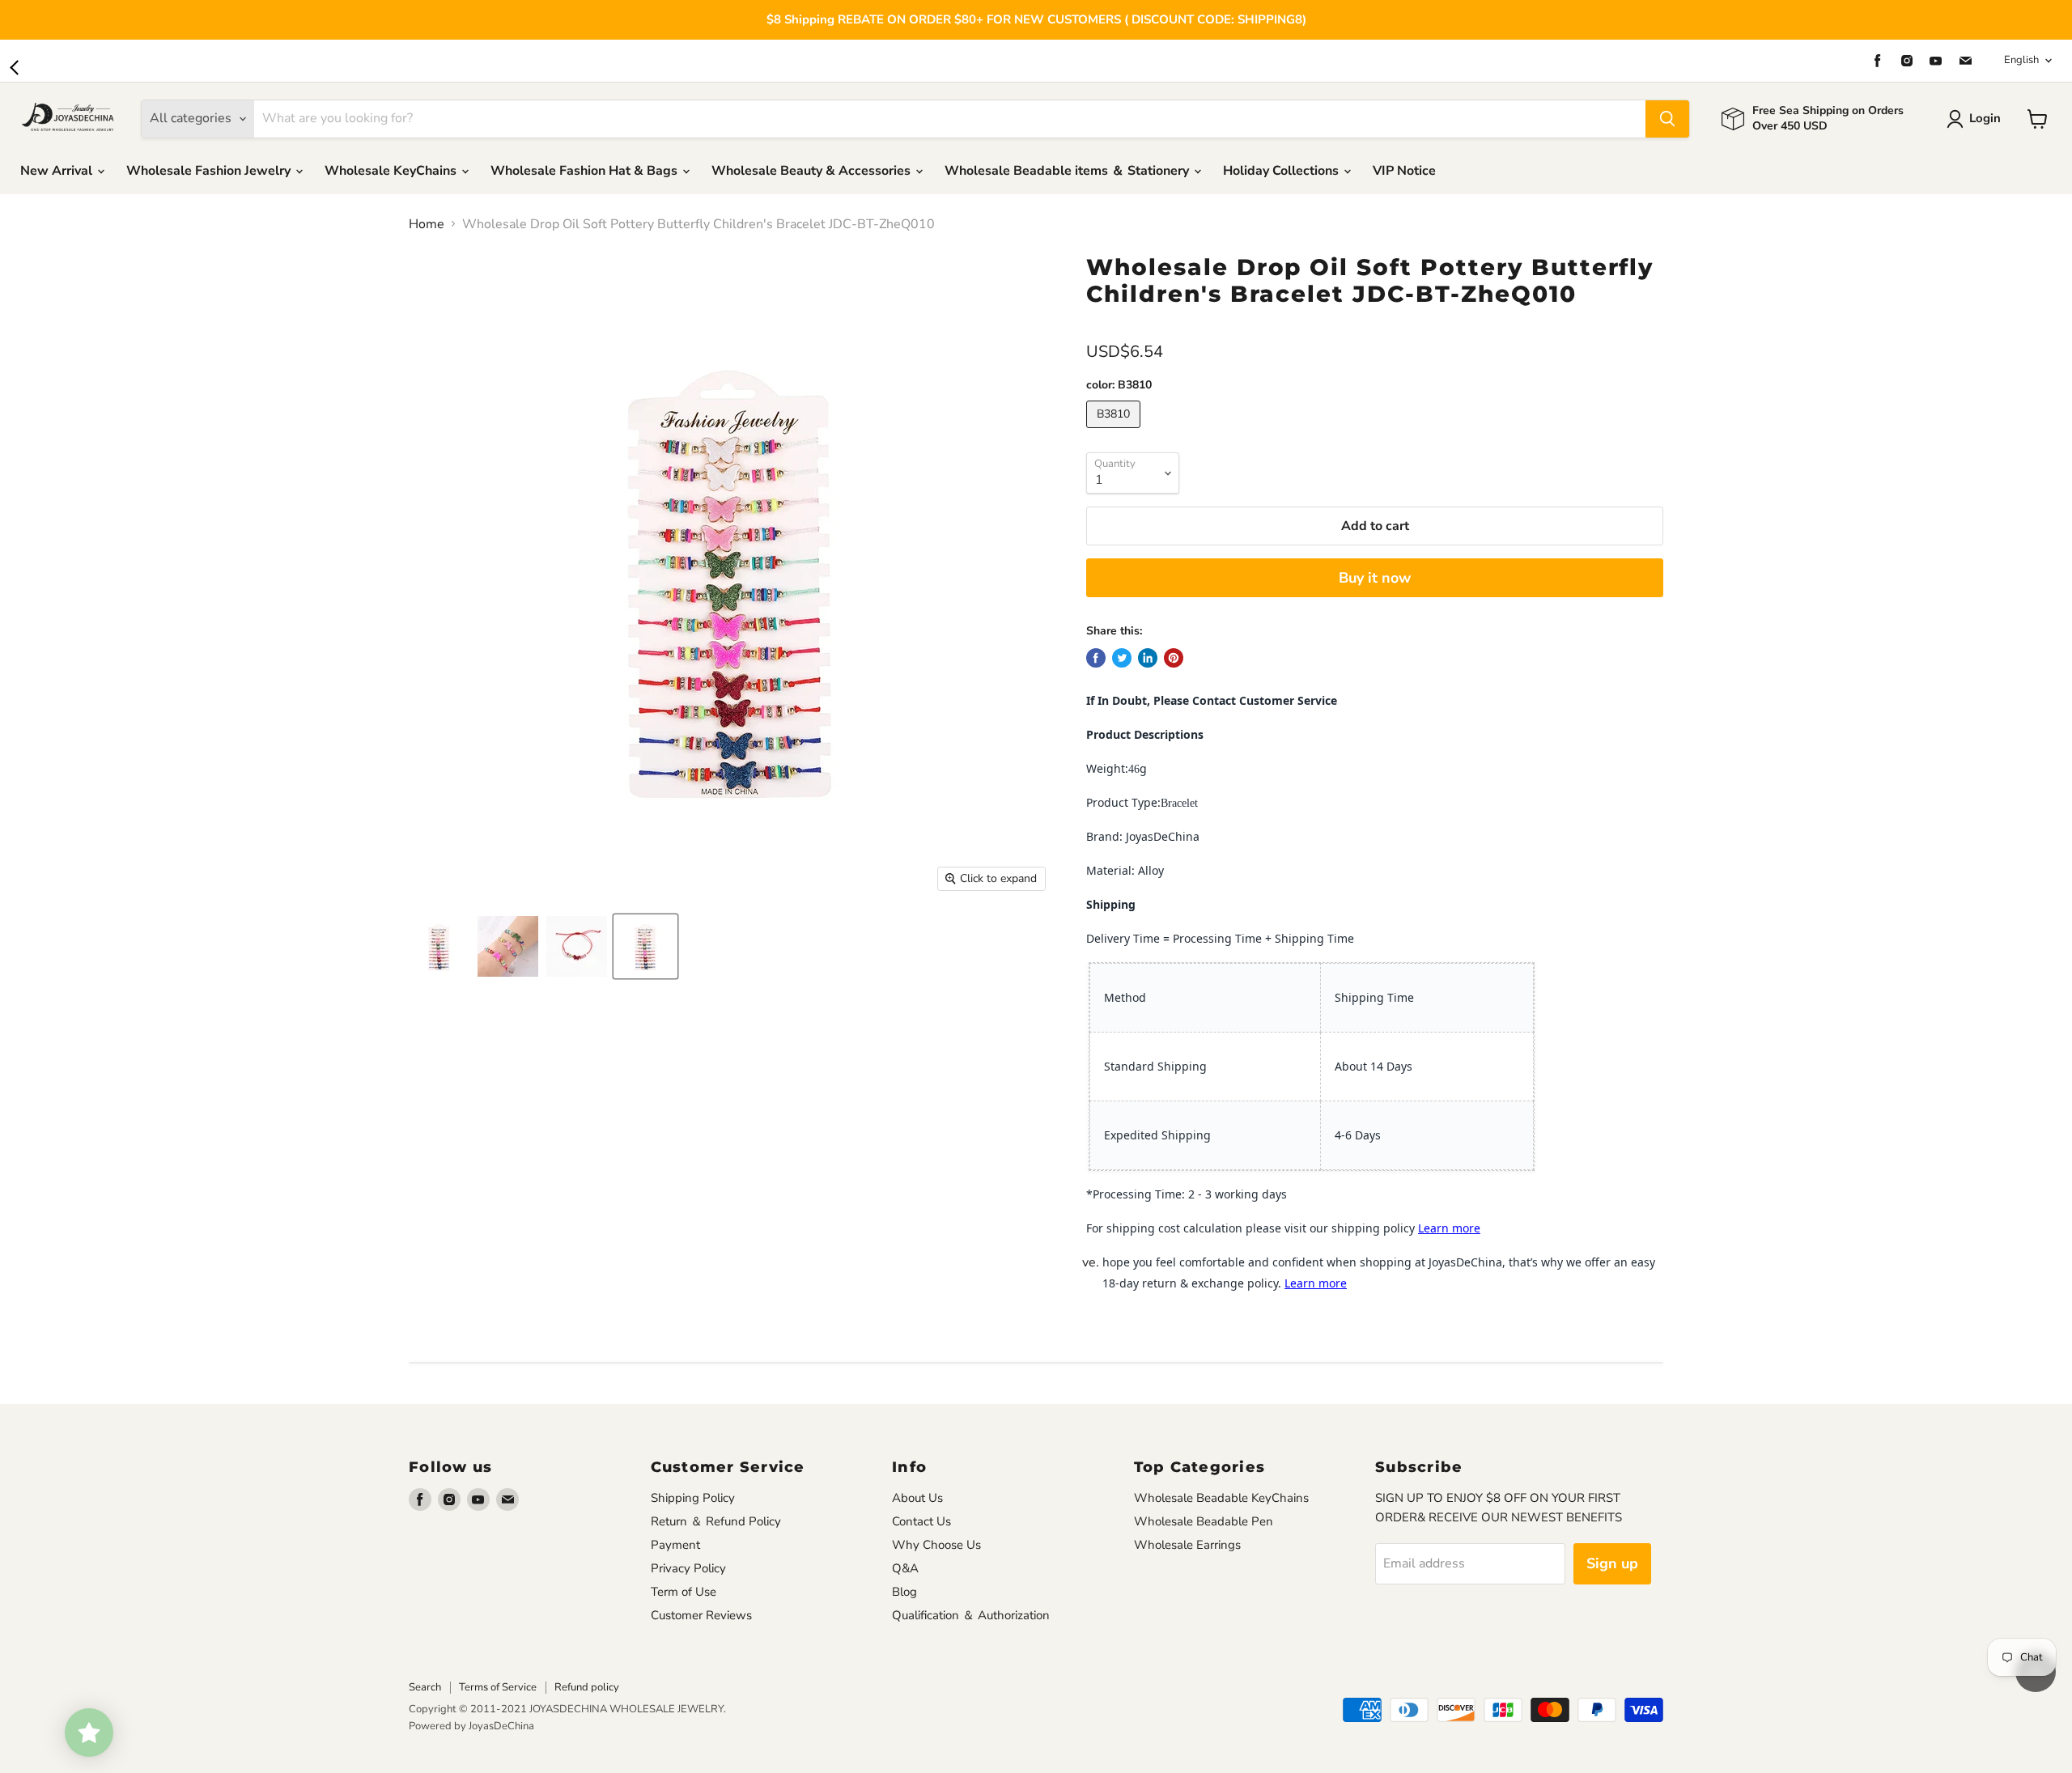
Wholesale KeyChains (392, 171)
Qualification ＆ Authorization (971, 1615)
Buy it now (1375, 578)
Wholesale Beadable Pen (1204, 1521)
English (2021, 60)
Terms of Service (498, 1687)
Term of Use (684, 1592)
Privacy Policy (688, 1568)
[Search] (1667, 119)
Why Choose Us (936, 1545)
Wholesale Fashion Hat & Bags (586, 171)
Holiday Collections (1282, 171)
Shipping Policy (693, 1498)
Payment (675, 1545)
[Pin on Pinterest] (1174, 658)
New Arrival (58, 171)
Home (427, 224)
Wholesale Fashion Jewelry (210, 171)
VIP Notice (1404, 171)
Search (425, 1687)
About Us (917, 1498)
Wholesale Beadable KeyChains (1221, 1498)
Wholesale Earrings (1187, 1545)
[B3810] (1115, 432)
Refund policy (587, 1687)
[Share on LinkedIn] (1148, 658)
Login (1985, 118)
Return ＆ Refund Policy (716, 1521)
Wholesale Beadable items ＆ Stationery (1068, 171)
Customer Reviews (701, 1615)
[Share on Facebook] (1096, 658)
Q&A (905, 1568)
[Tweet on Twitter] (1122, 658)
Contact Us (921, 1521)
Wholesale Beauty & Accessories (813, 171)
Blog (904, 1592)
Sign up (1612, 1563)
